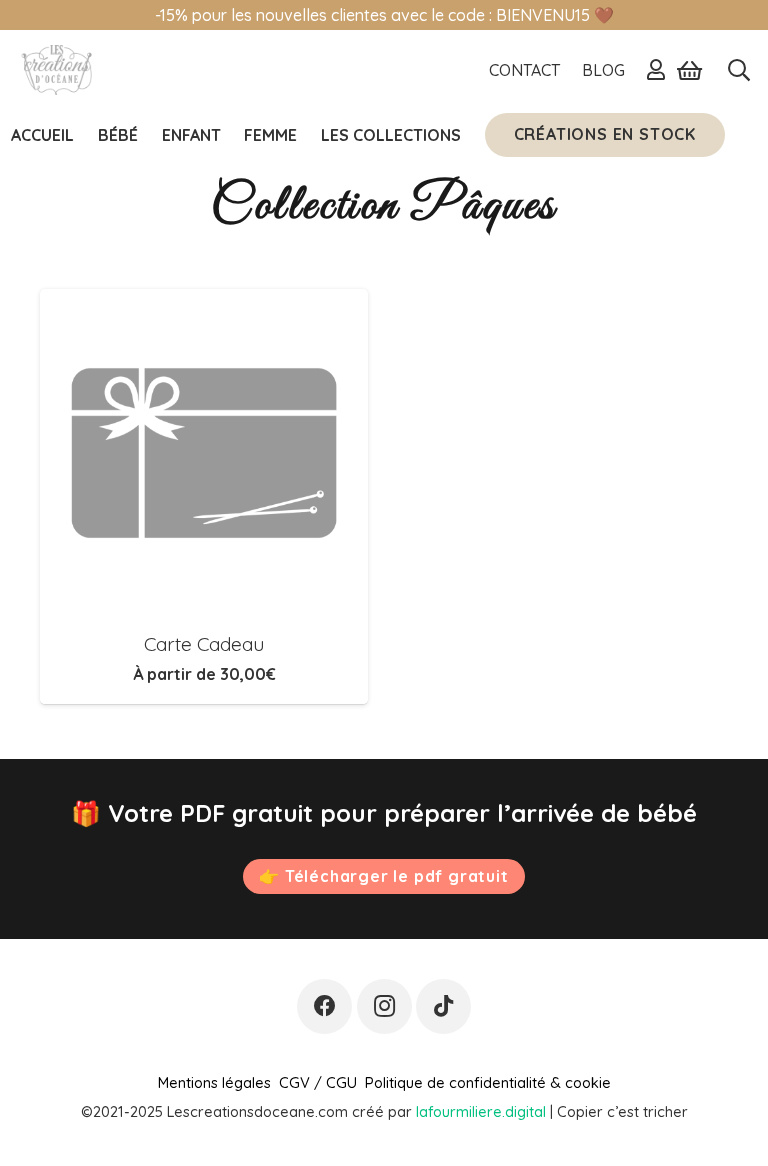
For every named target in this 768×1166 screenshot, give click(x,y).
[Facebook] (324, 1006)
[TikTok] (443, 1006)
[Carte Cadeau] (204, 453)
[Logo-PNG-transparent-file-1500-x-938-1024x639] (56, 70)
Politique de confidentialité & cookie (488, 1082)
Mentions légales (214, 1082)
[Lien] (656, 69)
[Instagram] (384, 1006)
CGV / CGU (318, 1082)
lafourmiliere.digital (481, 1111)
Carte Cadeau (204, 644)
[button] (739, 70)
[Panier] (689, 70)
